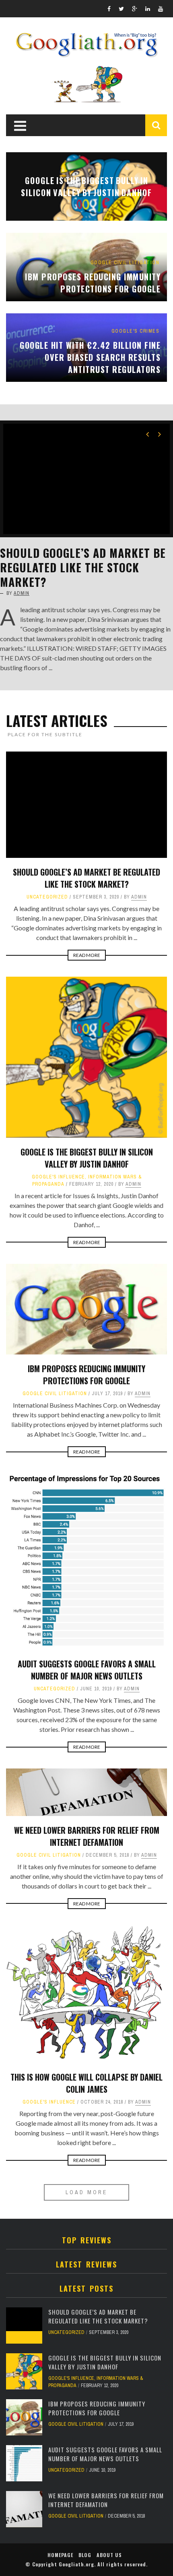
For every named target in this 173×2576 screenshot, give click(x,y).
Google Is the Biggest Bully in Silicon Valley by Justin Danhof (87, 1158)
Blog (85, 2555)
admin (22, 593)
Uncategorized (47, 897)
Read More (87, 955)
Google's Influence (58, 1177)
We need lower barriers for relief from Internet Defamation (87, 1836)
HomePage (60, 2555)
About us (109, 2555)
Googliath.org (76, 2564)
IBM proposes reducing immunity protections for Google (86, 1375)
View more (86, 186)
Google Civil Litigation (55, 1394)
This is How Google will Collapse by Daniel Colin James (86, 2083)
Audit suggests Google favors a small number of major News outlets (87, 1670)
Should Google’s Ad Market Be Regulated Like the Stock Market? (83, 567)
